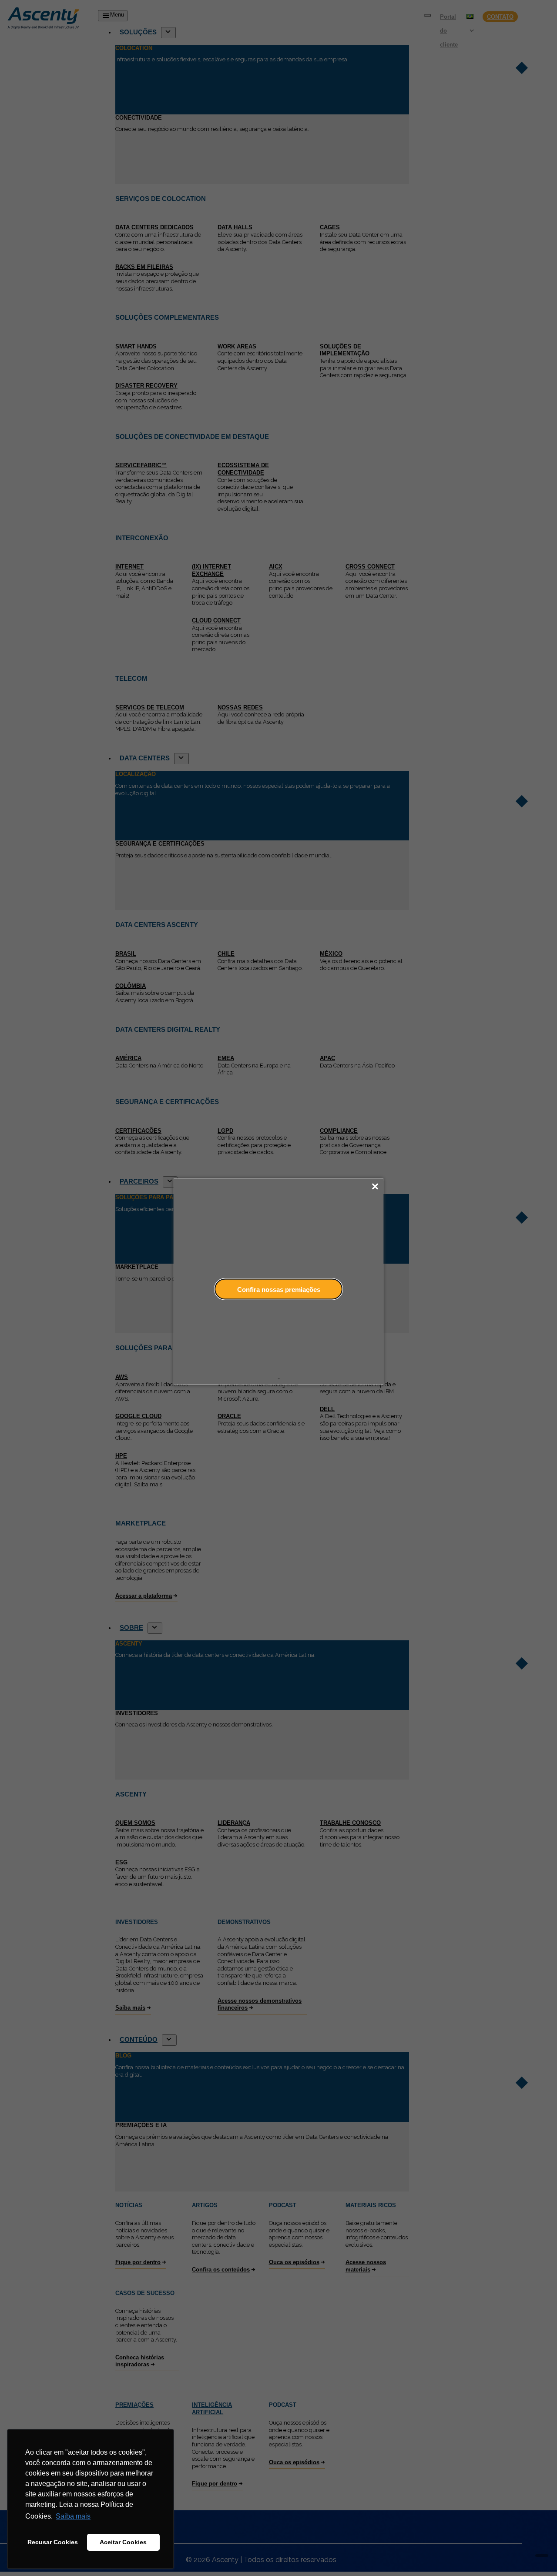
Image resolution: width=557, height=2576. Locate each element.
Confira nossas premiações (279, 1289)
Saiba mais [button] (73, 2516)
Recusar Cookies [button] (53, 2542)
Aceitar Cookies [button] (123, 2542)
